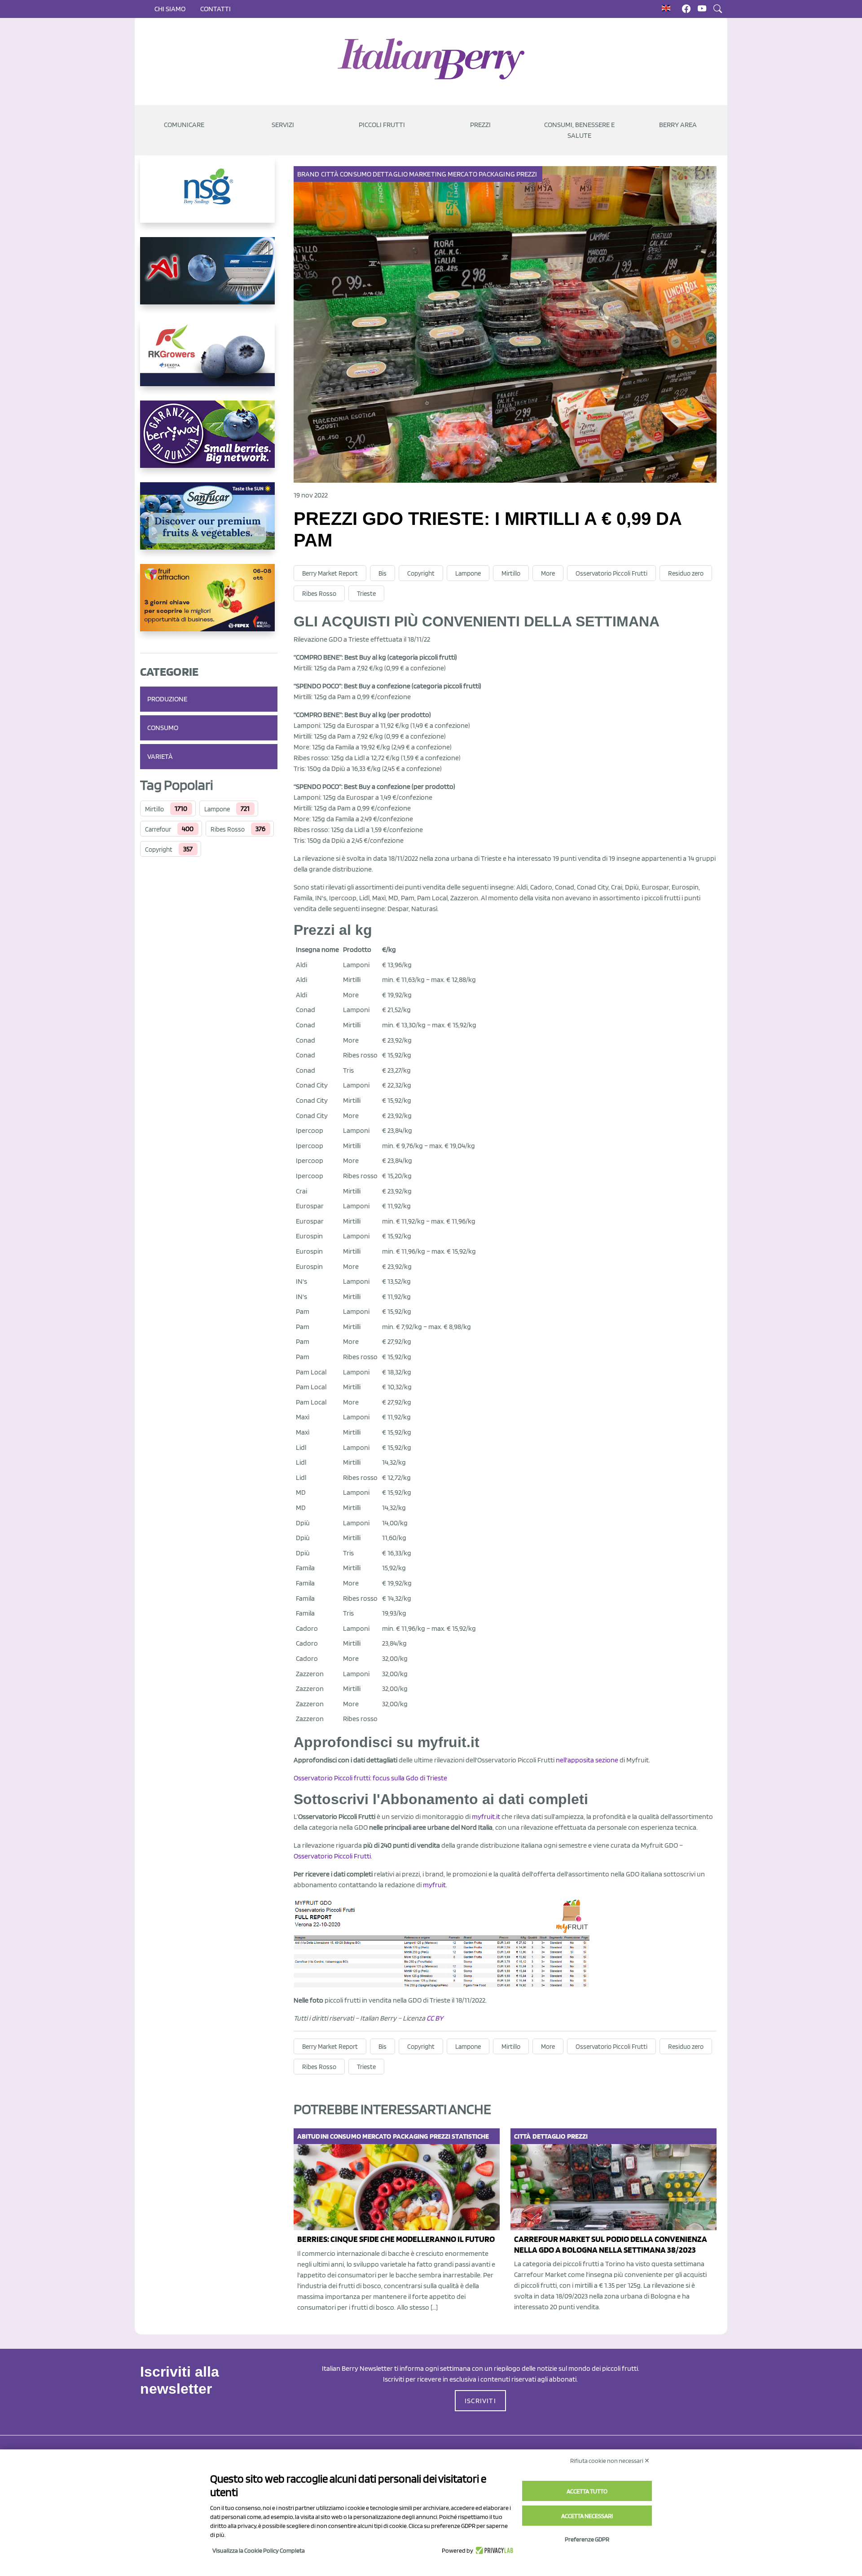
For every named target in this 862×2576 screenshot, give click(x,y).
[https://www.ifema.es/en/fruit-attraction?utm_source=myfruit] (209, 605)
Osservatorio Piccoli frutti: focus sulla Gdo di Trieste (370, 1778)
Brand (308, 174)
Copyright (159, 850)
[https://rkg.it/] (209, 360)
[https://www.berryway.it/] (209, 441)
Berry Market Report (330, 573)
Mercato (462, 174)
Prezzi (527, 174)
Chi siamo (170, 9)
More (548, 573)
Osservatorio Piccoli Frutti (611, 573)
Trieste (366, 594)
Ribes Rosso (228, 829)
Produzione (167, 699)
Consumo (163, 728)
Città (330, 174)
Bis (383, 573)
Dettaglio (390, 174)
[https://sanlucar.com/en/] (209, 523)
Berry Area (678, 125)
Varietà (160, 756)
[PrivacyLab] (493, 2550)
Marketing (428, 174)
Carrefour (158, 829)
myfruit (434, 1885)
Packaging (497, 174)
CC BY (435, 2018)
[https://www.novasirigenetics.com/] (209, 196)
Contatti (215, 9)
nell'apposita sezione (588, 1760)
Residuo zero (686, 573)
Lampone (217, 809)
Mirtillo (154, 809)
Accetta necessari (587, 2516)
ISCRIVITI (480, 2401)
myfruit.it (486, 1816)
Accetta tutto (587, 2491)
